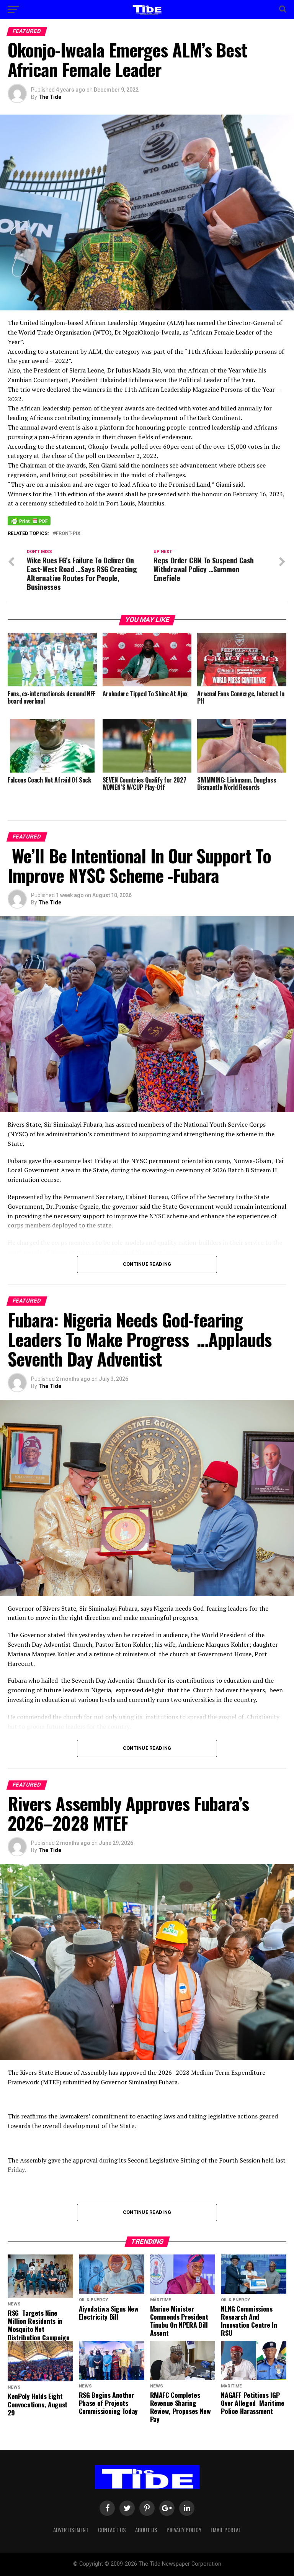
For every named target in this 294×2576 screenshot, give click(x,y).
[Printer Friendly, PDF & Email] (29, 520)
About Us (146, 2530)
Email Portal (226, 2530)
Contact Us (112, 2530)
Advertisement (71, 2530)
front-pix (68, 534)
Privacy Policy (184, 2530)
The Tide (50, 97)
